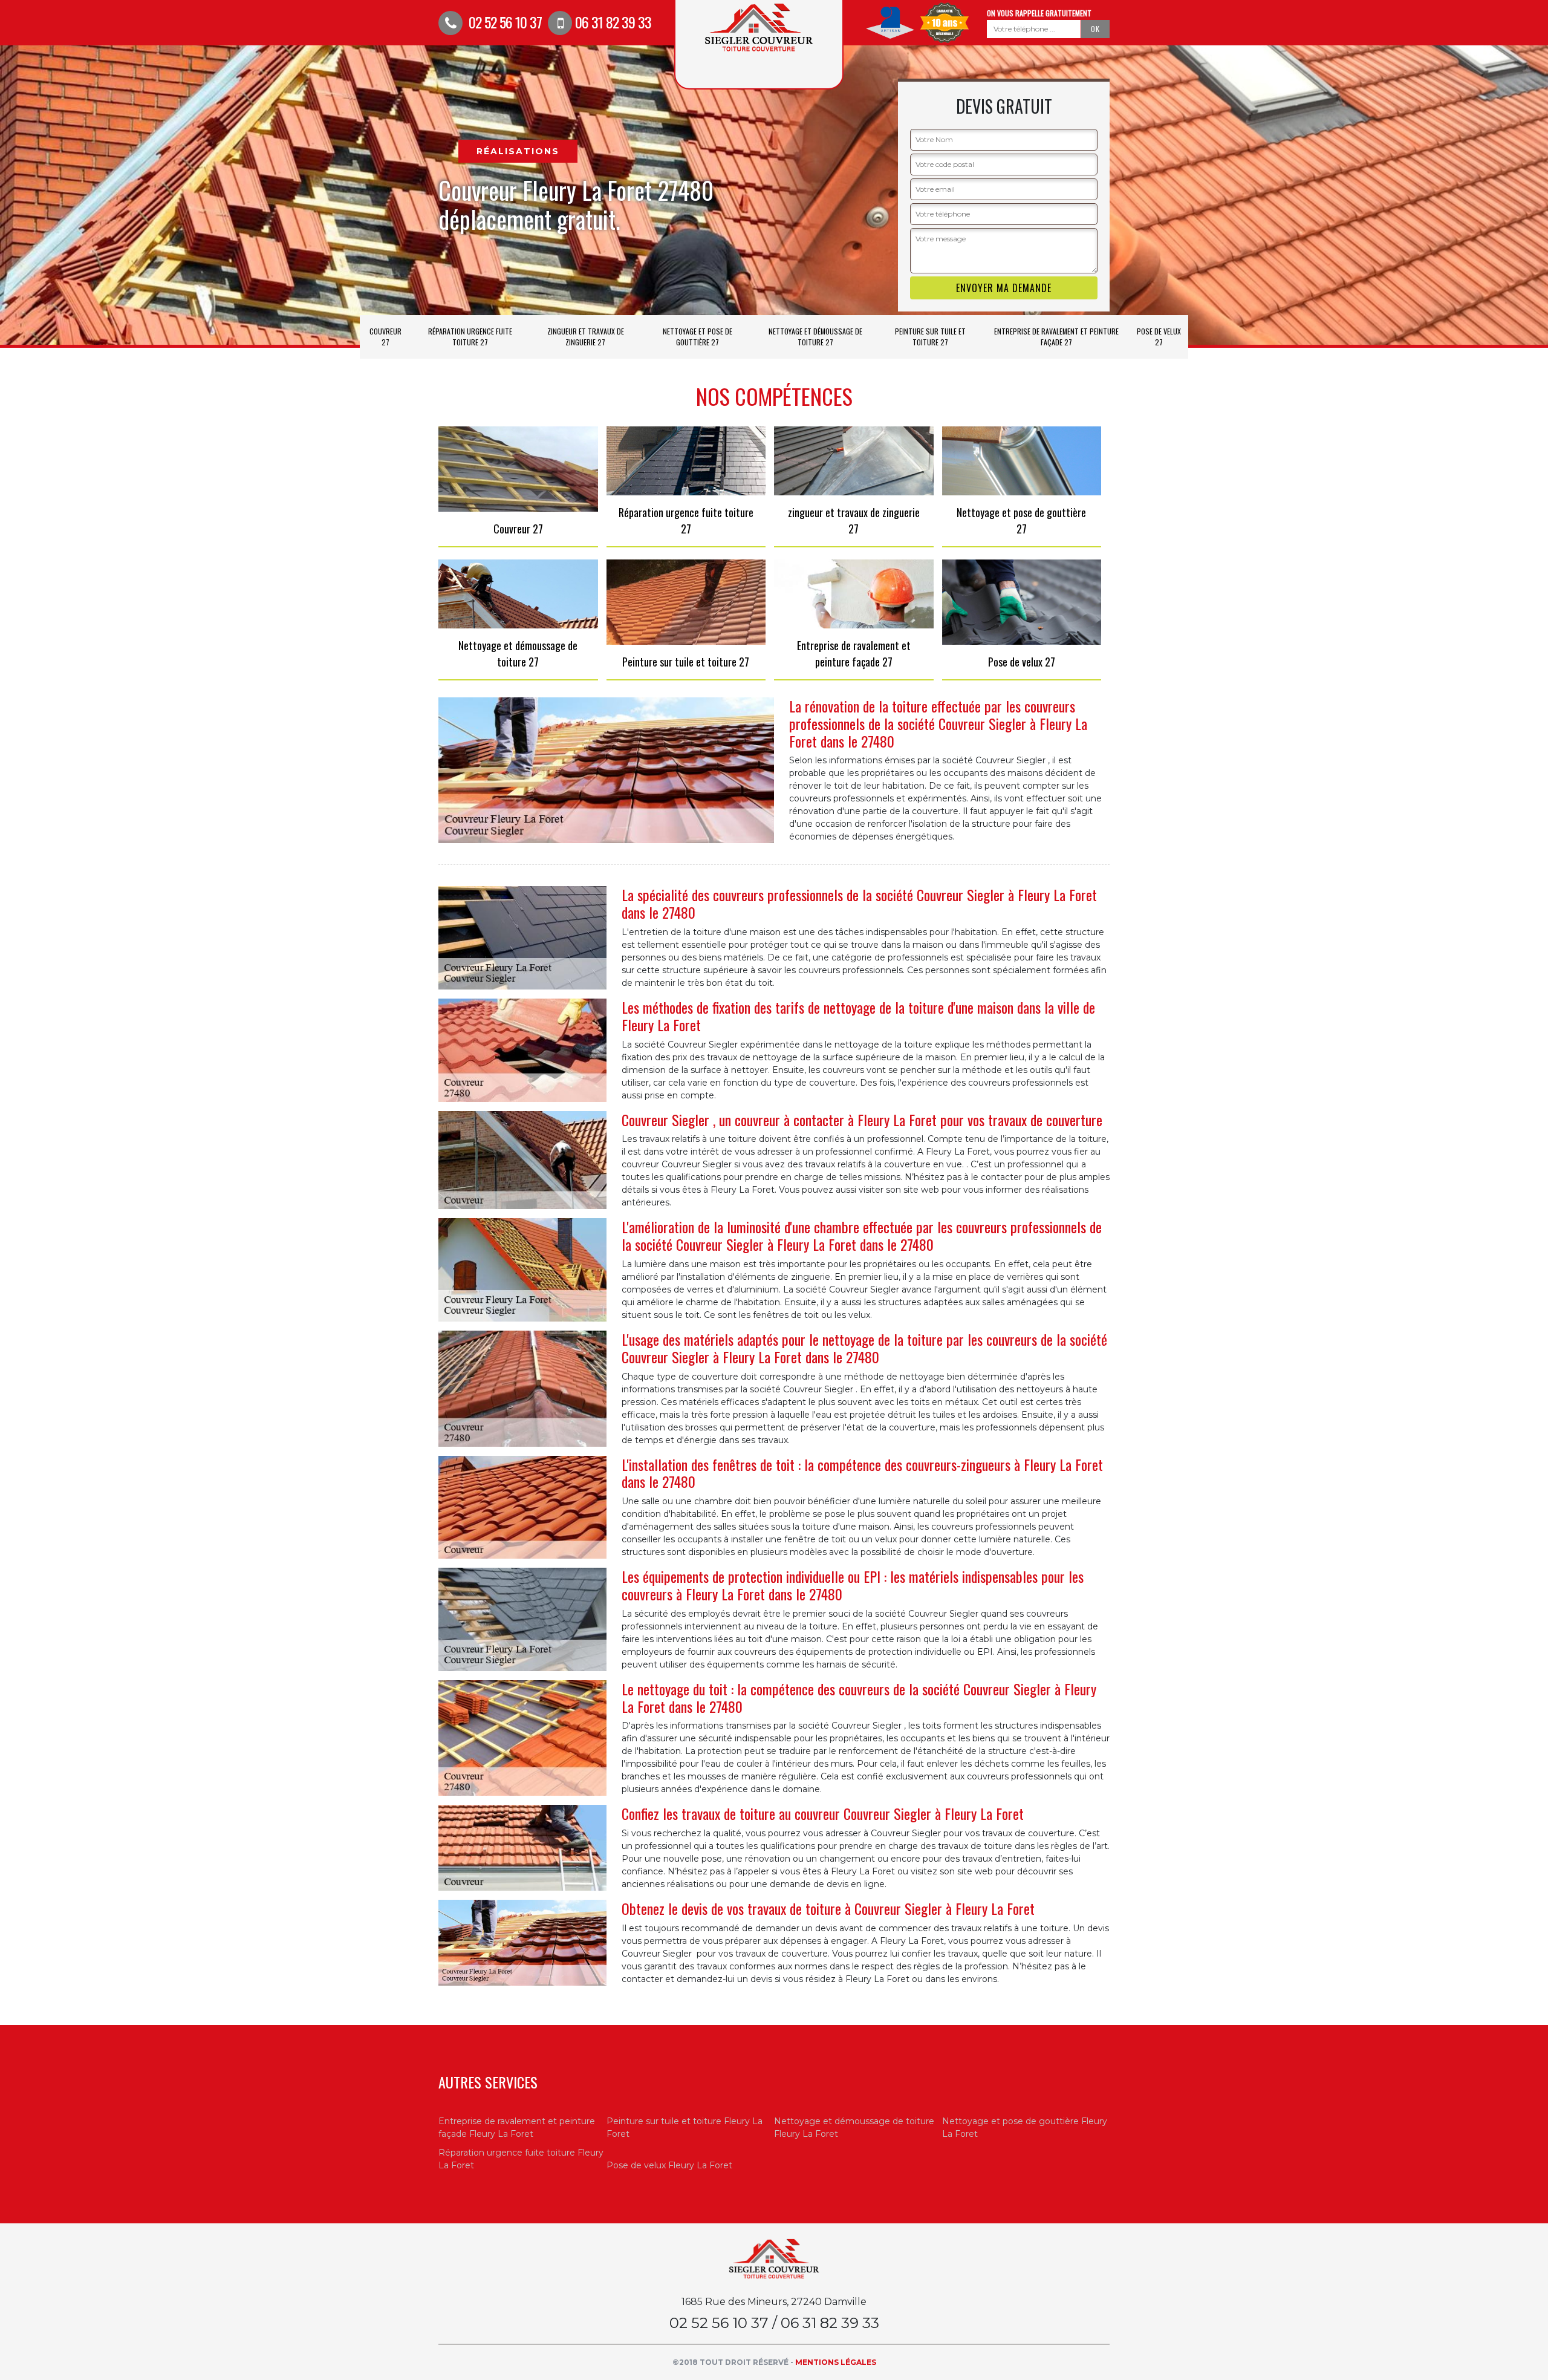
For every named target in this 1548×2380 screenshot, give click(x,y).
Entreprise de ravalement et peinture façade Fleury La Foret (517, 2127)
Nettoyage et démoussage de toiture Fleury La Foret (854, 2127)
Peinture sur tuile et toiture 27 (930, 337)
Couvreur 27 (385, 337)
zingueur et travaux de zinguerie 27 (586, 337)
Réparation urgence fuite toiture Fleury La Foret (521, 2159)
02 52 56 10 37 (504, 22)
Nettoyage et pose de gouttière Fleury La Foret (1025, 2127)
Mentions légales (836, 2362)
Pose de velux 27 (1159, 337)
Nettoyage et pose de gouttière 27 (698, 337)
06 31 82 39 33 (613, 22)
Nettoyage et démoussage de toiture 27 (815, 337)
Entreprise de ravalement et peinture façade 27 (1056, 337)
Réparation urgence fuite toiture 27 (470, 337)
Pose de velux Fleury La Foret (669, 2165)
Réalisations (518, 151)
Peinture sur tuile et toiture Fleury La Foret (685, 2127)
